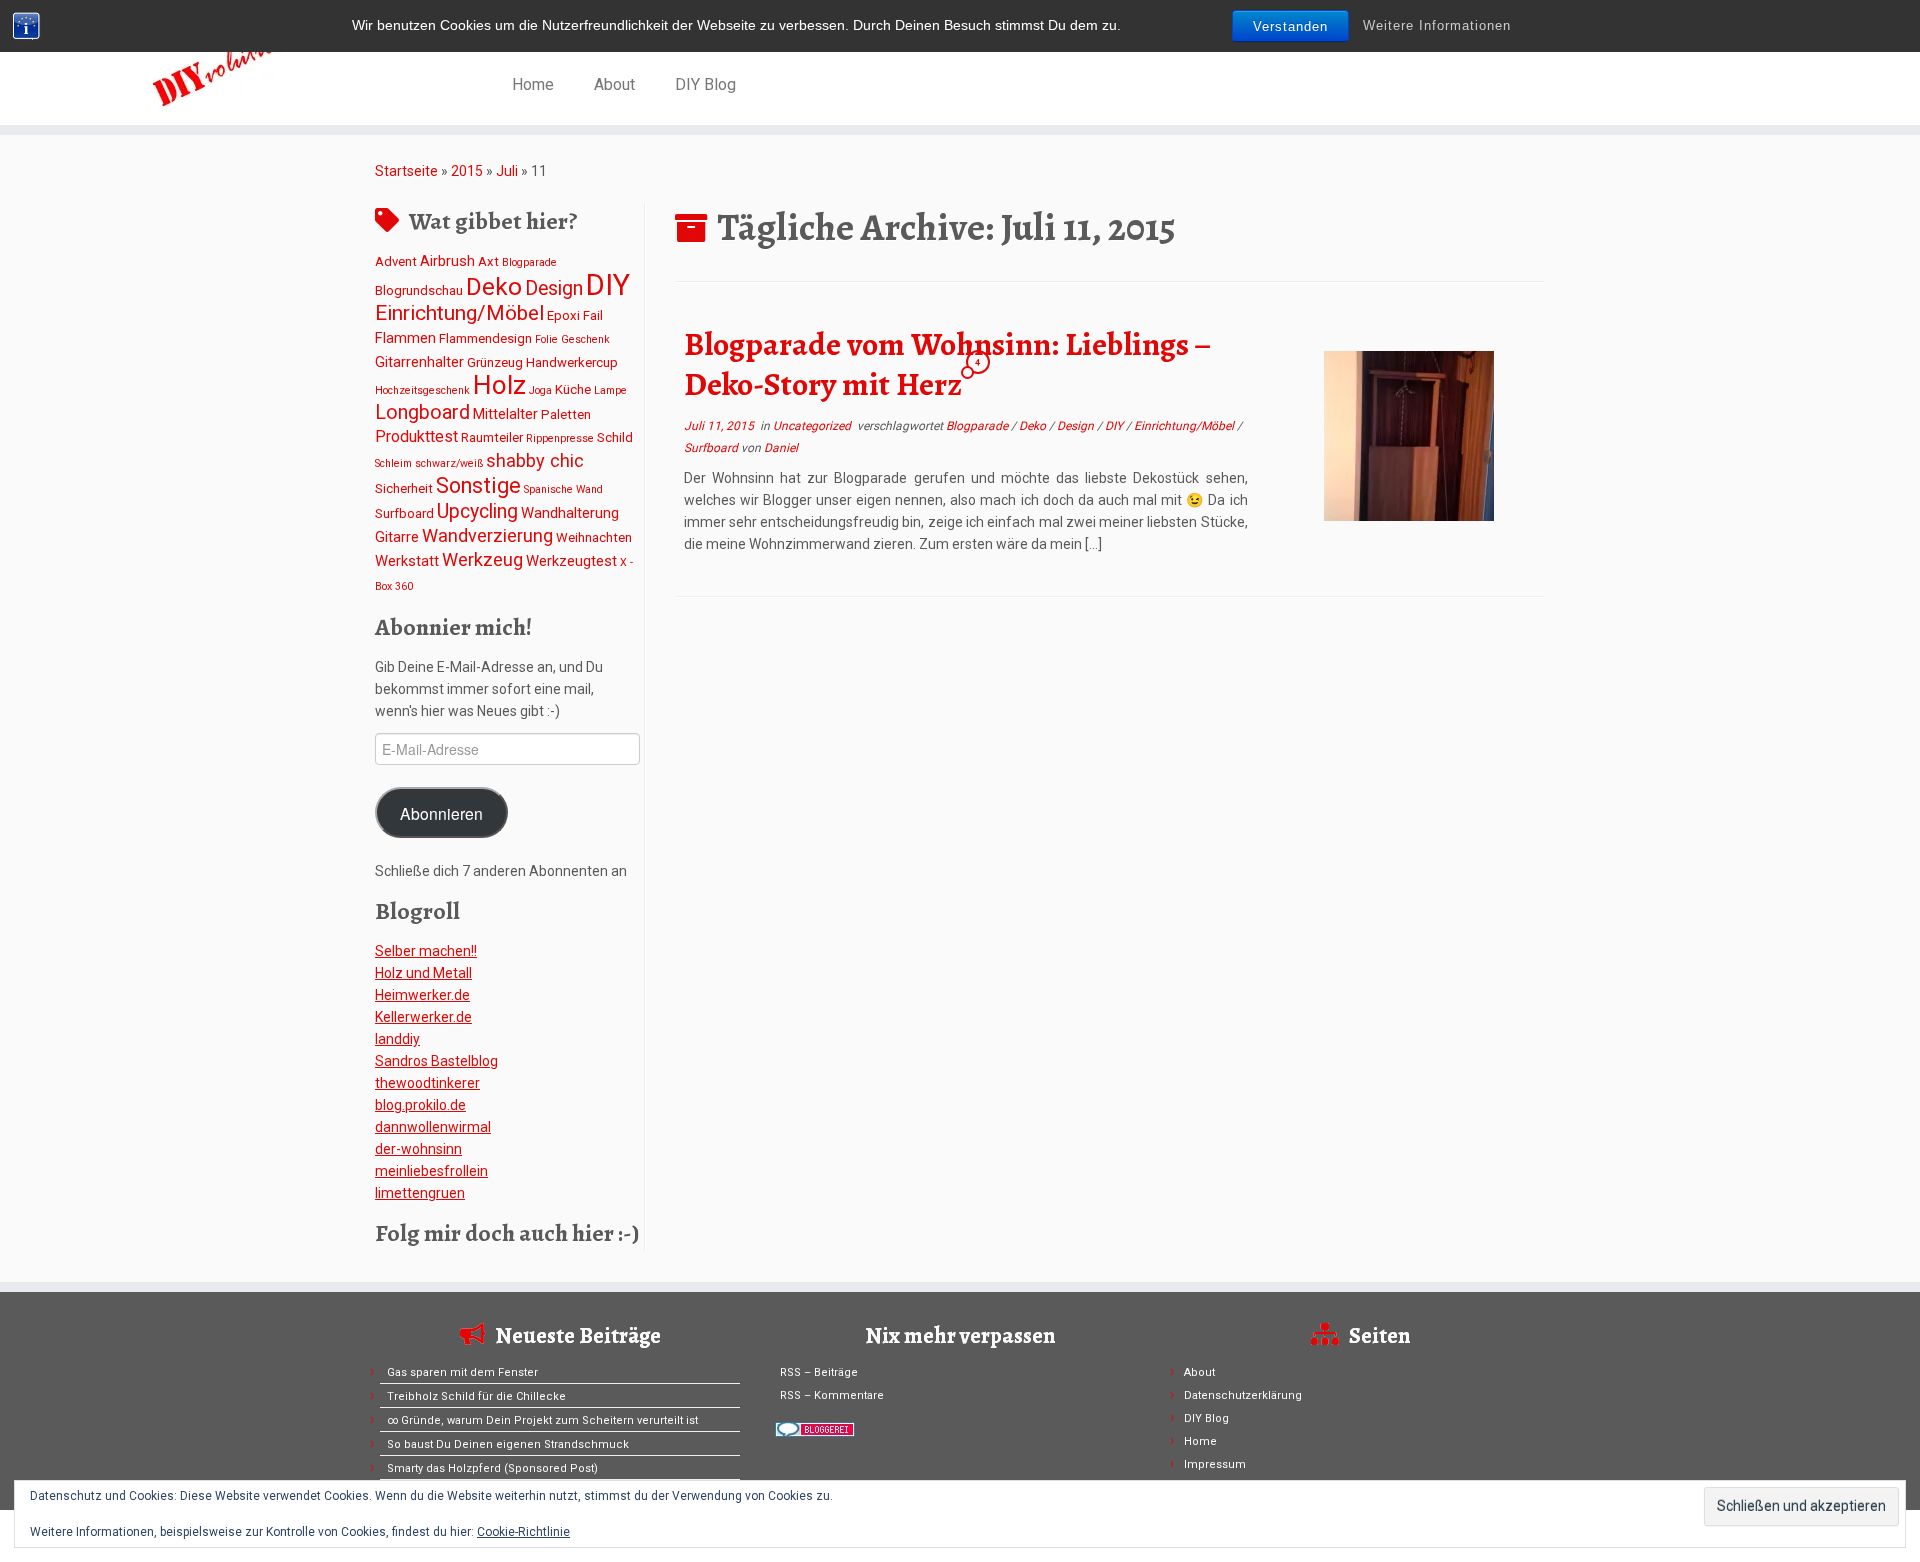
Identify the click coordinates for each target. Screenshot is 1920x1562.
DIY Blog (705, 84)
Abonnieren (441, 813)
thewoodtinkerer (427, 1083)
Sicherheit (404, 488)
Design (554, 288)
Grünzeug (495, 362)
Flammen (405, 338)
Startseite (406, 171)
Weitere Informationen (1437, 25)
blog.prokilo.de (420, 1105)
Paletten (566, 414)
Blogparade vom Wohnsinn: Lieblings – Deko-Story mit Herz (947, 364)
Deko (494, 286)
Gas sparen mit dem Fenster (462, 1372)
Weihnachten (594, 537)
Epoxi (563, 315)
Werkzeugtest (571, 561)
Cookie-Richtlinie (523, 1532)
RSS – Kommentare (832, 1395)
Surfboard (404, 513)
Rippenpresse (560, 438)
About (614, 84)
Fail (593, 315)
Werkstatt (407, 561)
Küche (573, 389)
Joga (540, 390)
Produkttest (416, 436)
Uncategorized (813, 426)
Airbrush (447, 261)
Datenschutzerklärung (1243, 1395)
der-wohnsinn (418, 1149)
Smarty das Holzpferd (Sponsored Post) (492, 1468)
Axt (488, 261)
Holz (499, 385)
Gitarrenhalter (419, 362)
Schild (615, 437)
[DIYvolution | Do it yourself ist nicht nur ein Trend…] (221, 65)
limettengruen (420, 1193)
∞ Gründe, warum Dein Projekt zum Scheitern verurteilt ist (542, 1420)
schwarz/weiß (449, 463)
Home (533, 84)
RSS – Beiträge (819, 1372)
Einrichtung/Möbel (459, 313)
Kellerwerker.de (423, 1017)
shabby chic (535, 460)
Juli (507, 171)
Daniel (781, 448)
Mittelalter (505, 414)
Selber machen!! (426, 951)
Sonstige (478, 485)
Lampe (610, 390)
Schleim (393, 463)
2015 (467, 171)
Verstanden (1290, 26)
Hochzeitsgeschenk (422, 390)
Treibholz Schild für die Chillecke (476, 1396)
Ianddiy (397, 1039)
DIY (608, 285)
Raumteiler (492, 437)
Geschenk (585, 339)
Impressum (1215, 1464)
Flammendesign (485, 338)
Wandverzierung (487, 535)
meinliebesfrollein (431, 1171)
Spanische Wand (563, 489)
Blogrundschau (419, 290)
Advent (396, 261)
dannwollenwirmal (433, 1127)
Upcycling (477, 511)
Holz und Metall (423, 973)
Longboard (422, 412)
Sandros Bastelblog (436, 1061)
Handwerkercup (572, 362)
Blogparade (529, 262)
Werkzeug (482, 559)
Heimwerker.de (422, 995)
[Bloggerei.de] (815, 1428)
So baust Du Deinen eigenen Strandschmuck (508, 1444)
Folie (546, 339)
